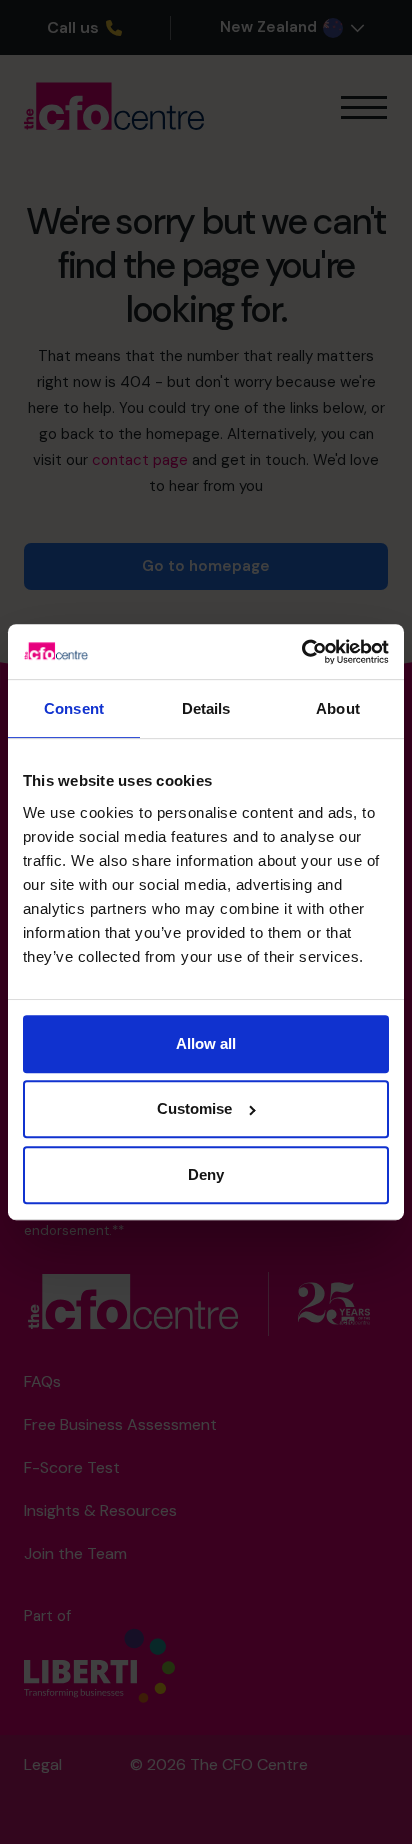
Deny (206, 1174)
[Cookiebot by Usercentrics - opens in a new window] (301, 651)
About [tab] (338, 709)
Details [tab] (206, 709)
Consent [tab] (74, 709)
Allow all (206, 1043)
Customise (194, 1108)
